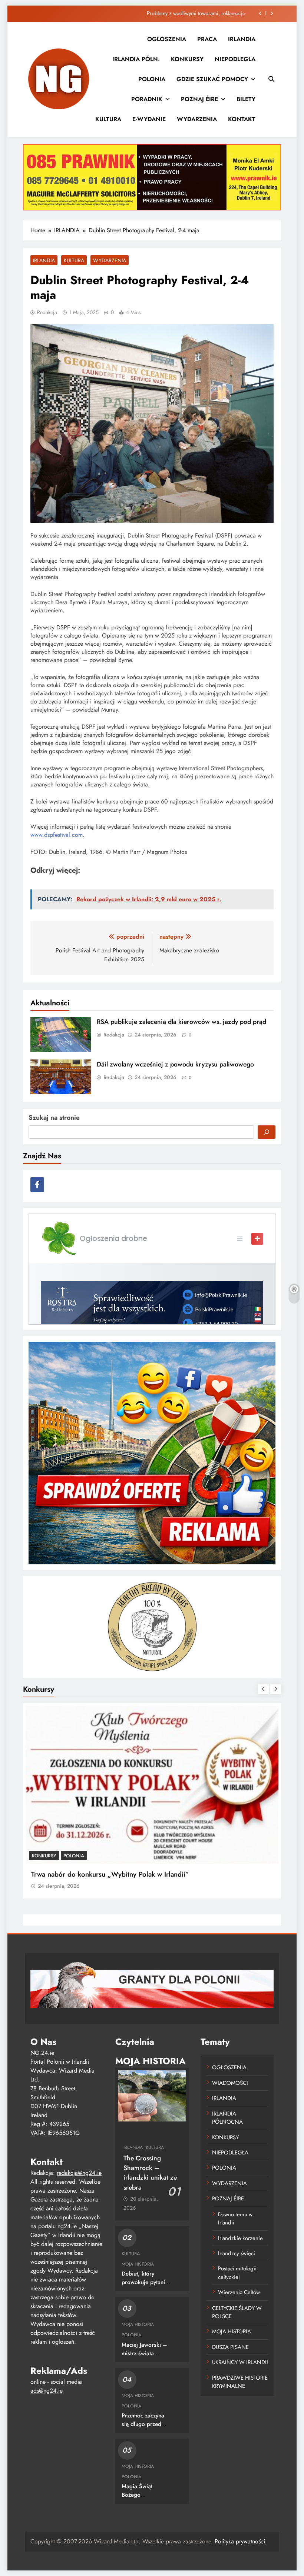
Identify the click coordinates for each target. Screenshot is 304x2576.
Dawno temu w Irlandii (235, 2219)
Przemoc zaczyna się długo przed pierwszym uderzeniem (143, 2428)
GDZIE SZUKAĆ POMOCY (212, 79)
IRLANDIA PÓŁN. (136, 59)
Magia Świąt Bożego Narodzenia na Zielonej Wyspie (142, 2499)
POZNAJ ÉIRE (199, 99)
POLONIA (152, 79)
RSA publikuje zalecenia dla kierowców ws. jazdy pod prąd (179, 13)
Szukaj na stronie (54, 1118)
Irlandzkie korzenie (240, 2238)
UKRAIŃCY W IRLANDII (240, 2362)
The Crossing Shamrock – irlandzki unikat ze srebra (150, 2173)
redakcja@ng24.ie (79, 2173)
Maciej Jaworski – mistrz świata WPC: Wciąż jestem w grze (144, 2358)
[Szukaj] (267, 1132)
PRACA (207, 39)
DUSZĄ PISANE (230, 2347)
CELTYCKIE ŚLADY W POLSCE (237, 2312)
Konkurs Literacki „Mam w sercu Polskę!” (94, 1874)
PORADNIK (147, 99)
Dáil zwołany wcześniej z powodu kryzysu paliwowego (175, 1064)
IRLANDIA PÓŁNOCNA (227, 2118)
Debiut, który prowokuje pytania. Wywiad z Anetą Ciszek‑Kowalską (146, 2287)
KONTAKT (242, 119)
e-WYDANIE (149, 119)
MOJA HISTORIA (138, 2264)
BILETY (246, 99)
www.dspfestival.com (57, 835)
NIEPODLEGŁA (235, 59)
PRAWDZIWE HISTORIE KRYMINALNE (240, 2382)
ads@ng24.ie (47, 2391)
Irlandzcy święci (237, 2253)
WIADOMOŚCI (230, 2083)
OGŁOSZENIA (167, 39)
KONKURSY (187, 59)
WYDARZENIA (197, 119)
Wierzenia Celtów (239, 2292)
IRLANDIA (242, 39)
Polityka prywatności (240, 2541)
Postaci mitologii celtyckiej (237, 2273)
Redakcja (47, 312)
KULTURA (108, 119)
